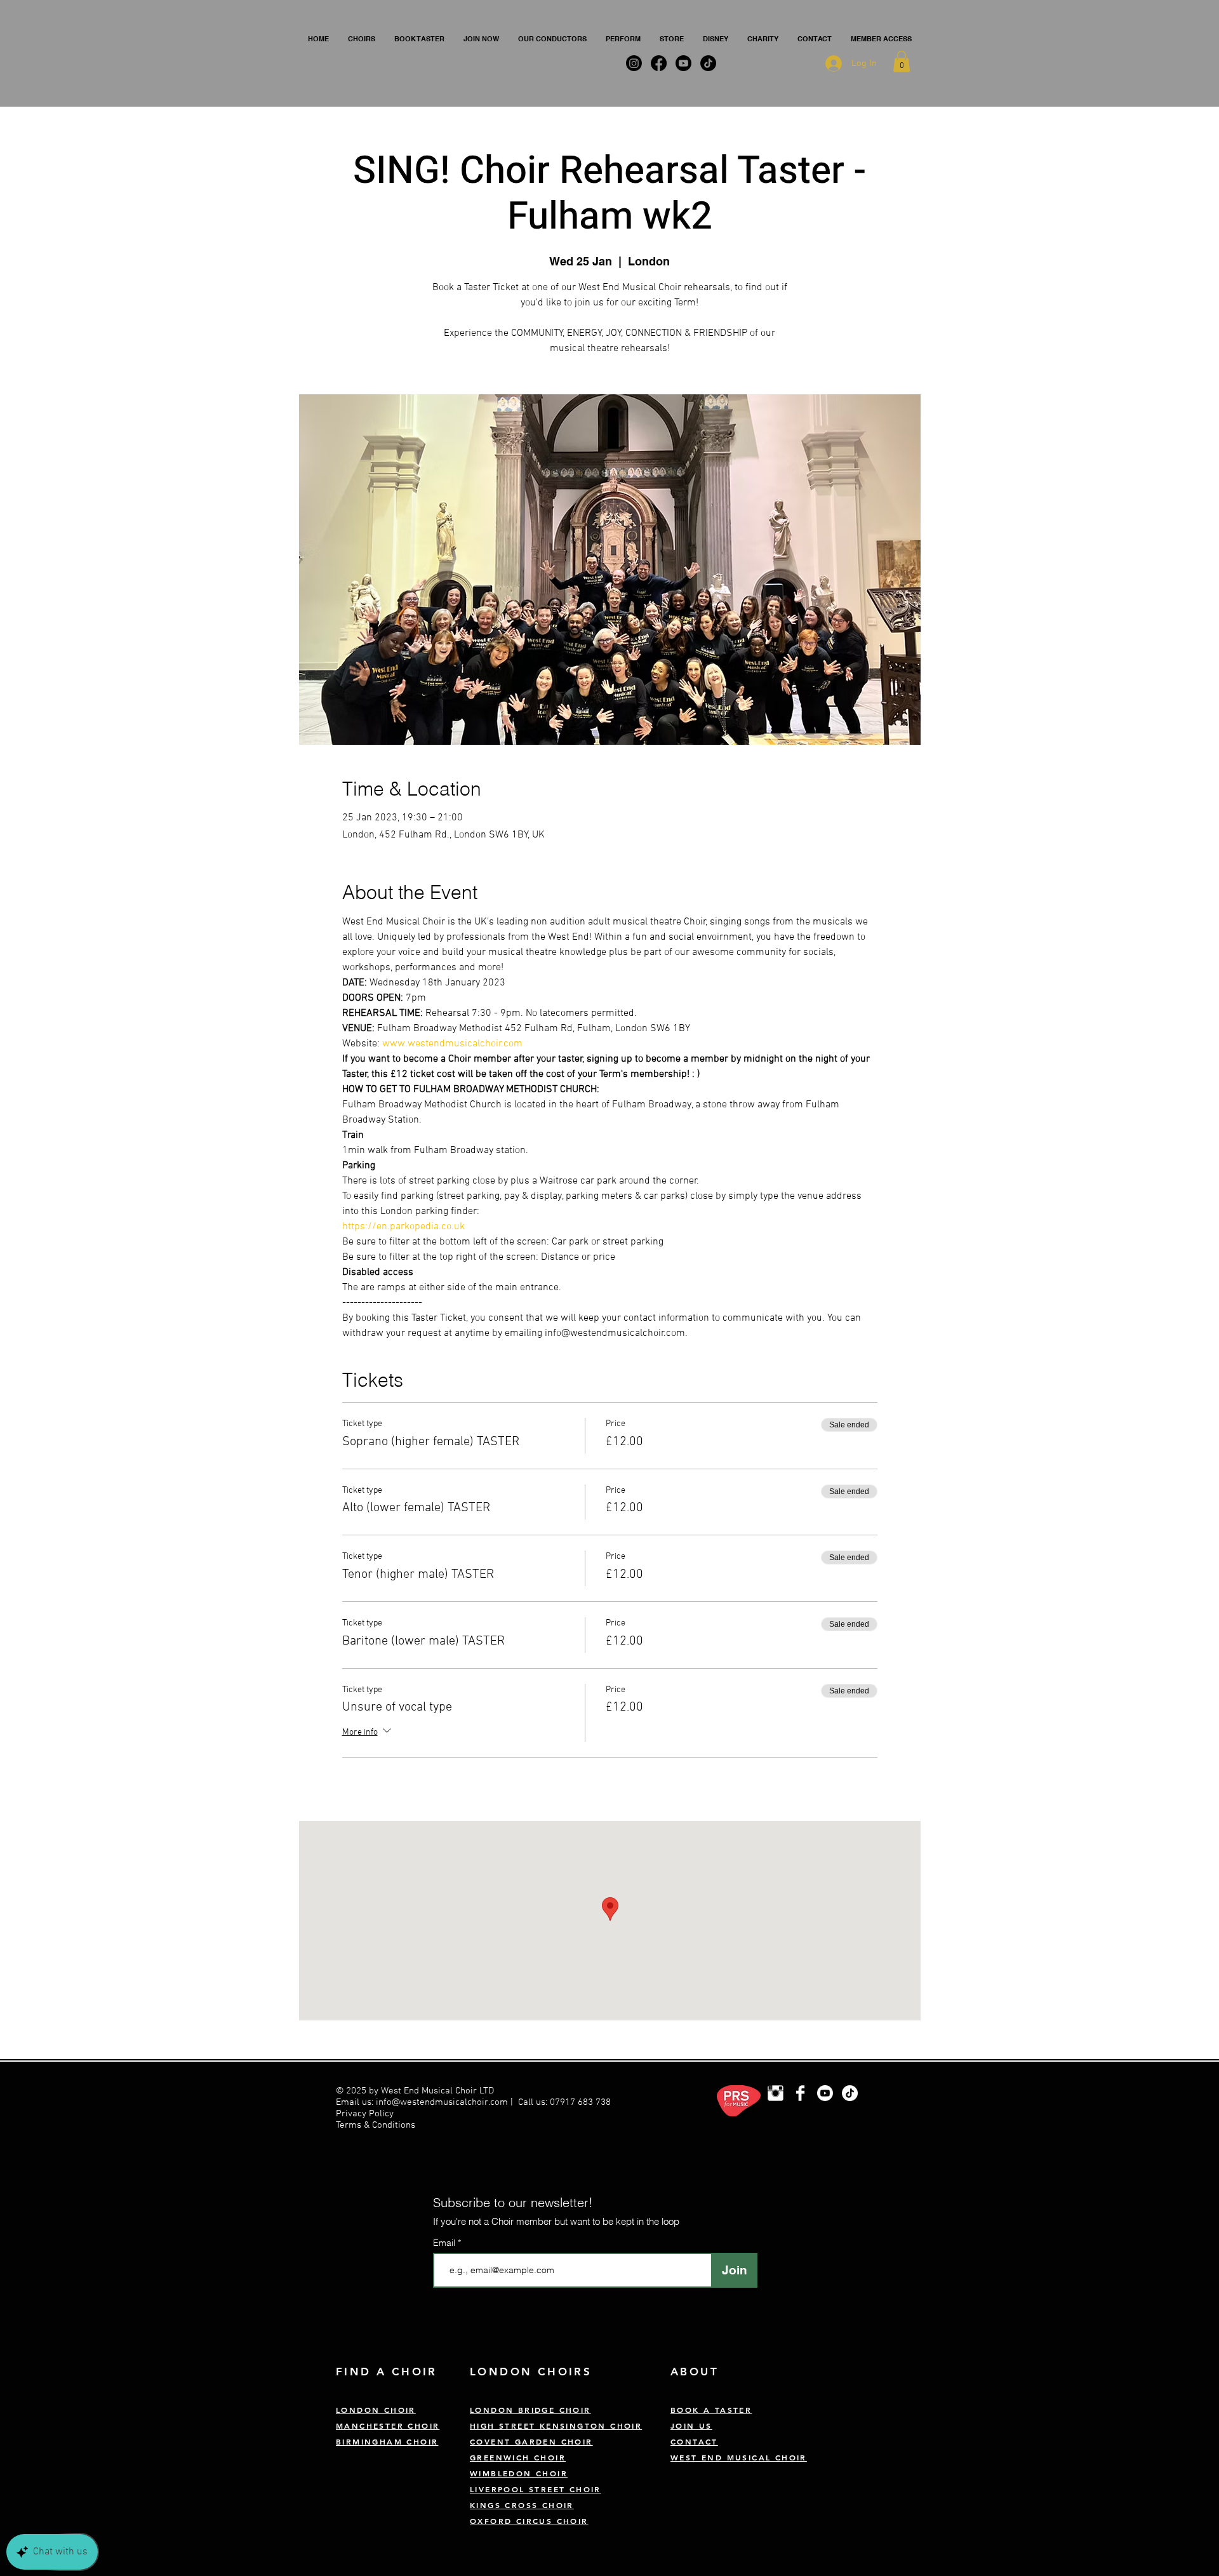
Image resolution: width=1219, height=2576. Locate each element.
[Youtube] (825, 2093)
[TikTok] (850, 2093)
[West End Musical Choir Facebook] (800, 2093)
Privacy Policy (366, 2114)
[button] (362, 39)
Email (445, 2243)
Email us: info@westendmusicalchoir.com (422, 2102)
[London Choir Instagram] (776, 2093)
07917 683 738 (580, 2102)
